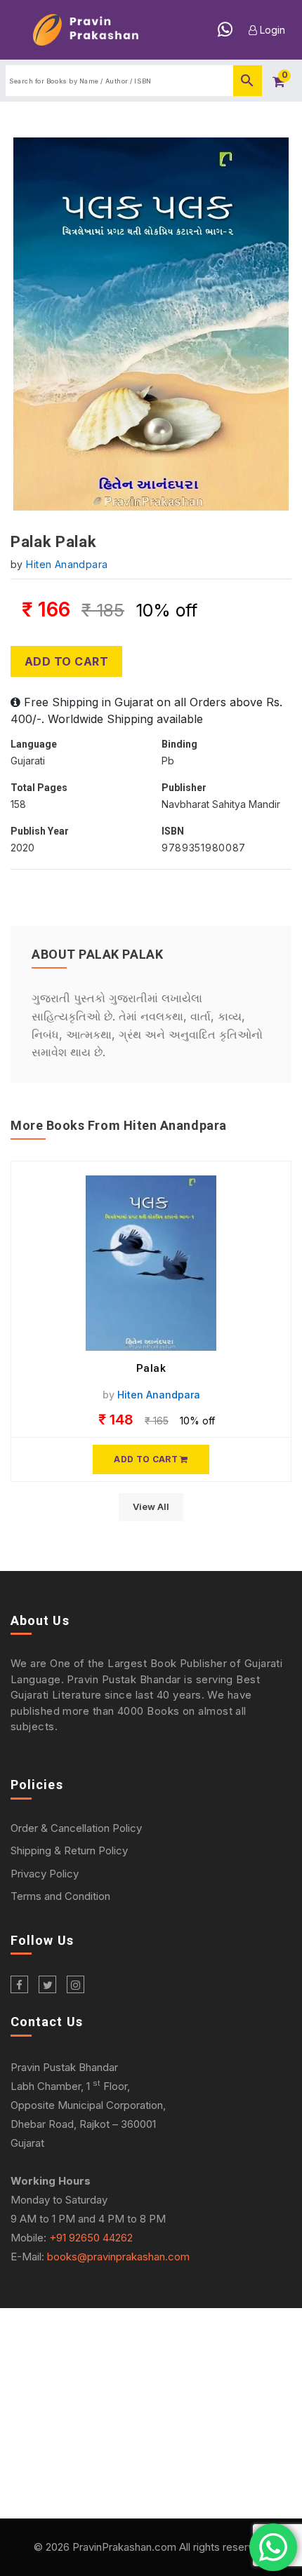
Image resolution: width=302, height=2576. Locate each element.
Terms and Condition (60, 1896)
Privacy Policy (45, 1874)
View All (151, 1506)
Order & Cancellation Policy (76, 1828)
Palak (151, 1368)
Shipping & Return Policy (69, 1850)
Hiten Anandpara (67, 564)
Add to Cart (66, 661)
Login (271, 30)
